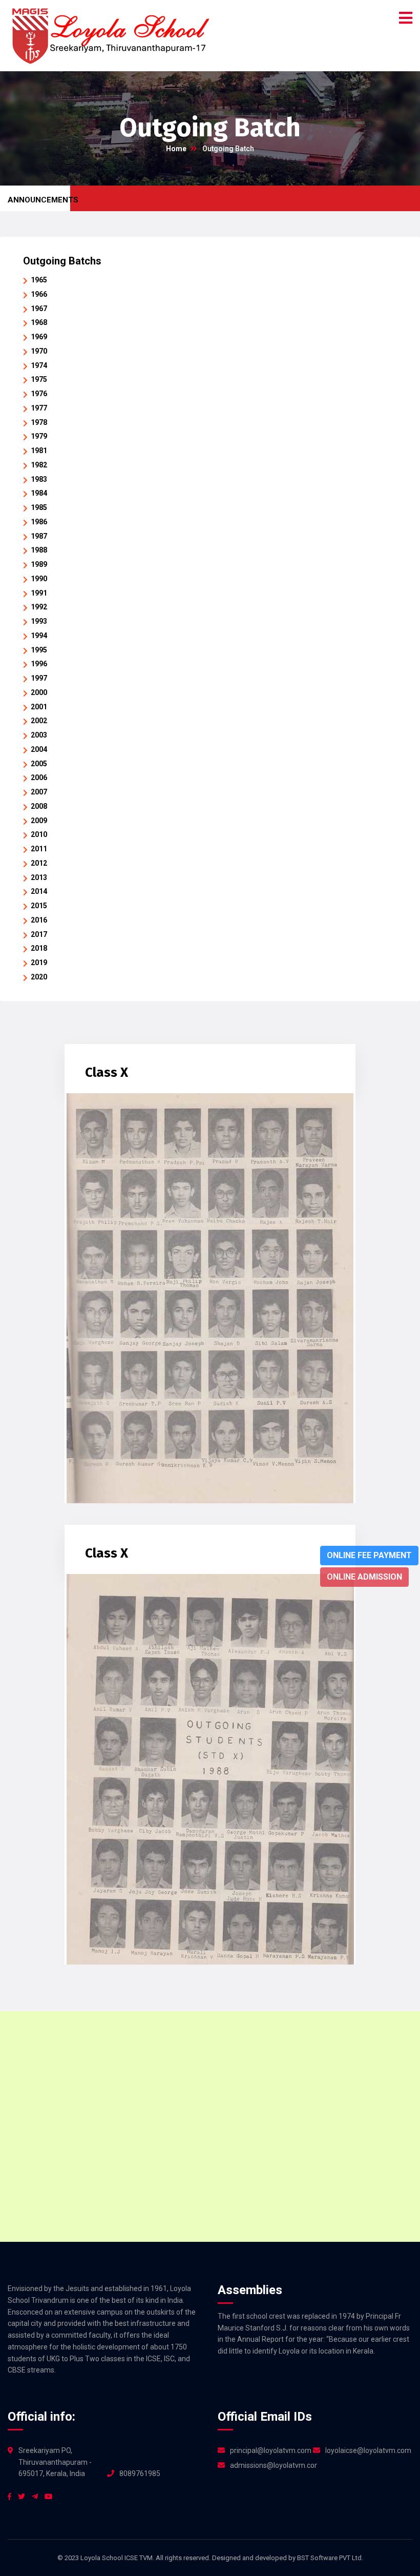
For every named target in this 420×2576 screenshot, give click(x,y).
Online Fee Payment (369, 1555)
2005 (39, 764)
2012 (39, 863)
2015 (39, 906)
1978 (39, 422)
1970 (39, 351)
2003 (39, 735)
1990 (39, 579)
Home (176, 149)
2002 (39, 721)
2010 (39, 834)
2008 (39, 806)
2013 (39, 877)
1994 (39, 636)
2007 (39, 792)
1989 (39, 564)
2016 (39, 920)
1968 (39, 322)
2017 (39, 934)
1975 (39, 379)
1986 (39, 522)
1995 (39, 650)
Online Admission (364, 1577)
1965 (39, 280)
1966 (39, 294)
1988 (39, 550)
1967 (39, 309)
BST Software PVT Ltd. (330, 2558)
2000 (39, 692)
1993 (39, 621)
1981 (39, 451)
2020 (39, 977)
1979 (39, 436)
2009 (39, 821)
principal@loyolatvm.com (271, 2450)
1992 (39, 607)
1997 (39, 678)
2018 (39, 948)
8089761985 (140, 2473)
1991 (39, 593)
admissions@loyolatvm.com (274, 2465)
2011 (39, 849)
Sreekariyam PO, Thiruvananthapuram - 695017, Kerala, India (55, 2462)
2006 (39, 778)
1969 (39, 337)
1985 (39, 507)
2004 (39, 749)
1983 (39, 479)
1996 (39, 664)
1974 (39, 365)
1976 (39, 394)
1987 (39, 536)
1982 (39, 465)
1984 (39, 493)
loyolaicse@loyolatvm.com (368, 2450)
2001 (39, 707)
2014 (39, 891)
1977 (39, 408)
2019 (39, 963)
